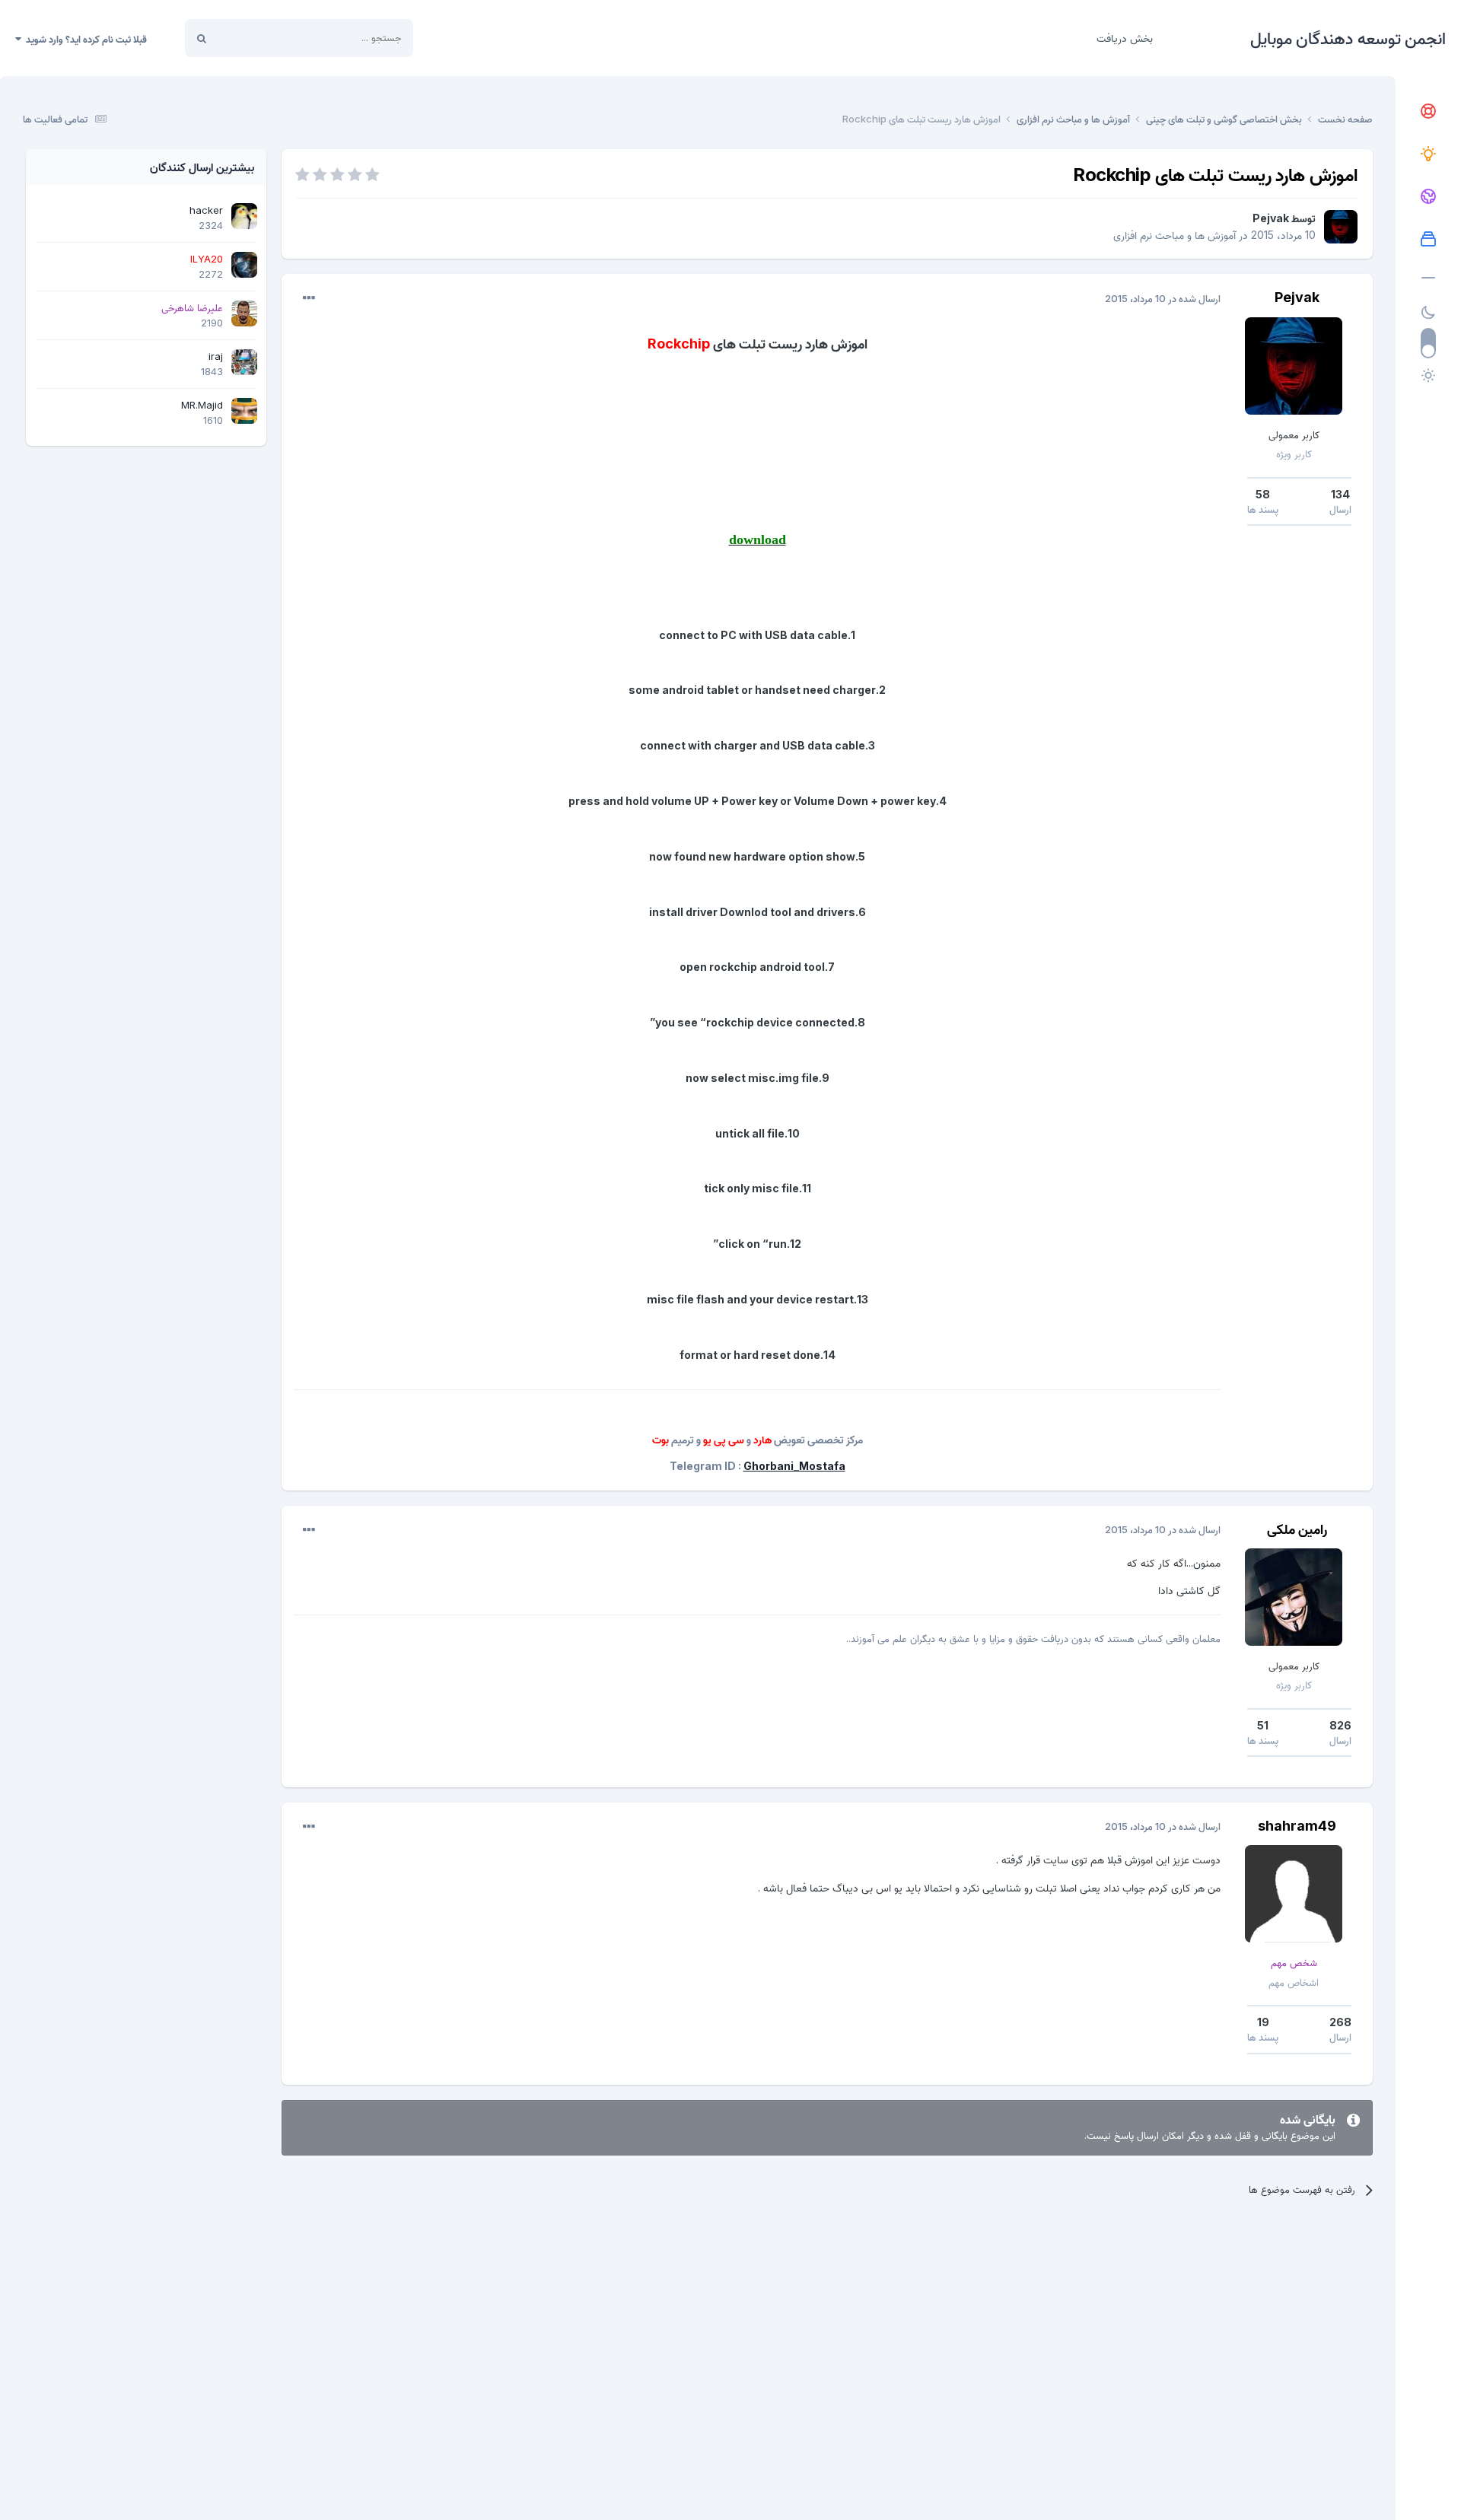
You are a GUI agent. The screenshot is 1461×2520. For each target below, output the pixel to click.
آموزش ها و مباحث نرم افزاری (1175, 235)
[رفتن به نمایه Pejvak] (1341, 227)
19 (1263, 2022)
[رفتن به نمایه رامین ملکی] (1294, 1597)
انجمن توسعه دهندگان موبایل (1348, 38)
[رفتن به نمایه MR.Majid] (244, 411)
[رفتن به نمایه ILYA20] (244, 265)
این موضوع (259, 38)
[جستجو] (202, 38)
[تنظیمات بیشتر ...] (309, 298)
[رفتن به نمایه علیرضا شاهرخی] (244, 313)
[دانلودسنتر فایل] (1428, 240)
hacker (206, 210)
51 (1263, 1725)
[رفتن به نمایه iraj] (244, 362)
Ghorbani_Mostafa (794, 1466)
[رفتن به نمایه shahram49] (1294, 1894)
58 (1263, 494)
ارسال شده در (1163, 298)
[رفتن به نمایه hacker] (244, 216)
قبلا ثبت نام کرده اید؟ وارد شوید (84, 39)
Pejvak (1271, 218)
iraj (216, 356)
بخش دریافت (1125, 38)
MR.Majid (202, 405)
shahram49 (1297, 1826)
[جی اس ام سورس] (1428, 154)
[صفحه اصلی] (1428, 112)
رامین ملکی (1297, 1529)
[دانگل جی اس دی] (1428, 197)
